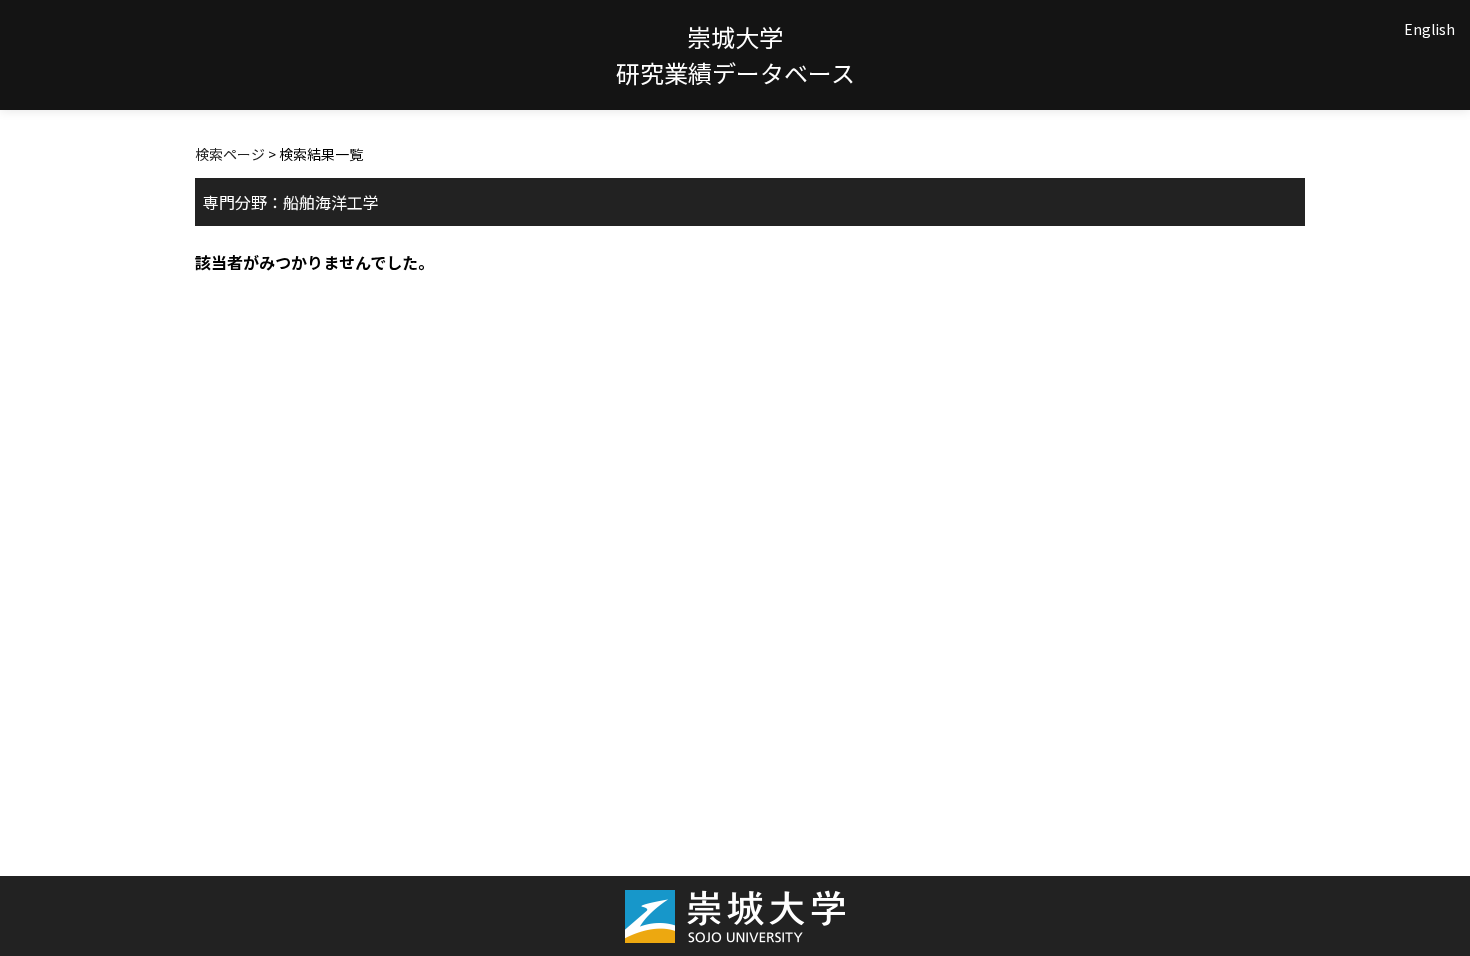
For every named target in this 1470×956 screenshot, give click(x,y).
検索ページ (230, 154)
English (1429, 29)
